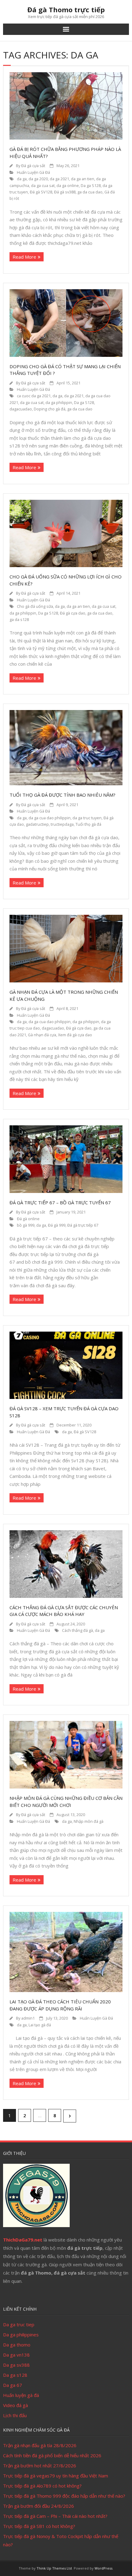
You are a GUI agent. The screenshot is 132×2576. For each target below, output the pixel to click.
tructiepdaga (62, 824)
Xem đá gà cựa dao (75, 1035)
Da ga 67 (13, 2385)
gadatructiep (37, 824)
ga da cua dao (90, 192)
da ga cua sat (43, 186)
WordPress (103, 2568)
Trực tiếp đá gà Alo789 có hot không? (42, 2486)
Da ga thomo (17, 2345)
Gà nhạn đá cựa (42, 1035)
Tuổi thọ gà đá (88, 824)
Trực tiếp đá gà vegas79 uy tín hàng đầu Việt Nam (56, 2476)
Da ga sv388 (16, 2365)
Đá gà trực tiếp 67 (83, 1225)
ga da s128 (19, 620)
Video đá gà (16, 2405)
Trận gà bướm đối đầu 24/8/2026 (39, 2506)
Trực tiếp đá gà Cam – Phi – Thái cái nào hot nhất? (55, 2516)
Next (70, 2116)
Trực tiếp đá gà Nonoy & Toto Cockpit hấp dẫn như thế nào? (61, 2540)
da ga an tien (83, 179)
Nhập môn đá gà (89, 1821)
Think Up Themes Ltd (54, 2568)
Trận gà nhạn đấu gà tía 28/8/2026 (40, 2445)
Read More (24, 257)
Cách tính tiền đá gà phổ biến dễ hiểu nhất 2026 (52, 2455)
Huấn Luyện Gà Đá (33, 172)
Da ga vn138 (16, 2355)
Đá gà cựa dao (73, 613)
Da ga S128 (91, 186)
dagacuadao (21, 409)
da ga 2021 (59, 179)
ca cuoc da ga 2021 (34, 396)
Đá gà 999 (57, 1225)
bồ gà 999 (26, 1225)
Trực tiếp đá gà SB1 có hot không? (39, 2526)
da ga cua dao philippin (50, 818)
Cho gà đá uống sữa (35, 606)
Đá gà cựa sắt (33, 166)
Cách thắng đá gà (78, 1630)
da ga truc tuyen (87, 818)
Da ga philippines (21, 2335)
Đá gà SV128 (41, 192)
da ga (22, 179)
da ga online (68, 186)
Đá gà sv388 (65, 192)
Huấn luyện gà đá (21, 2395)
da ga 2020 (38, 179)
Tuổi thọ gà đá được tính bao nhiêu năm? (62, 795)
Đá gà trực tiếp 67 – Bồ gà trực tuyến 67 (60, 1202)
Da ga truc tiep (19, 2324)
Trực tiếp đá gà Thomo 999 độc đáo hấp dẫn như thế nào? (64, 2496)
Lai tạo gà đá (40, 2025)
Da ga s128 (15, 2375)
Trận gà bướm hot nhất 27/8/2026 (40, 2466)
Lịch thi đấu (15, 2415)
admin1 (28, 2018)
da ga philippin (59, 403)
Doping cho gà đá (50, 409)
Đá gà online (28, 1219)
